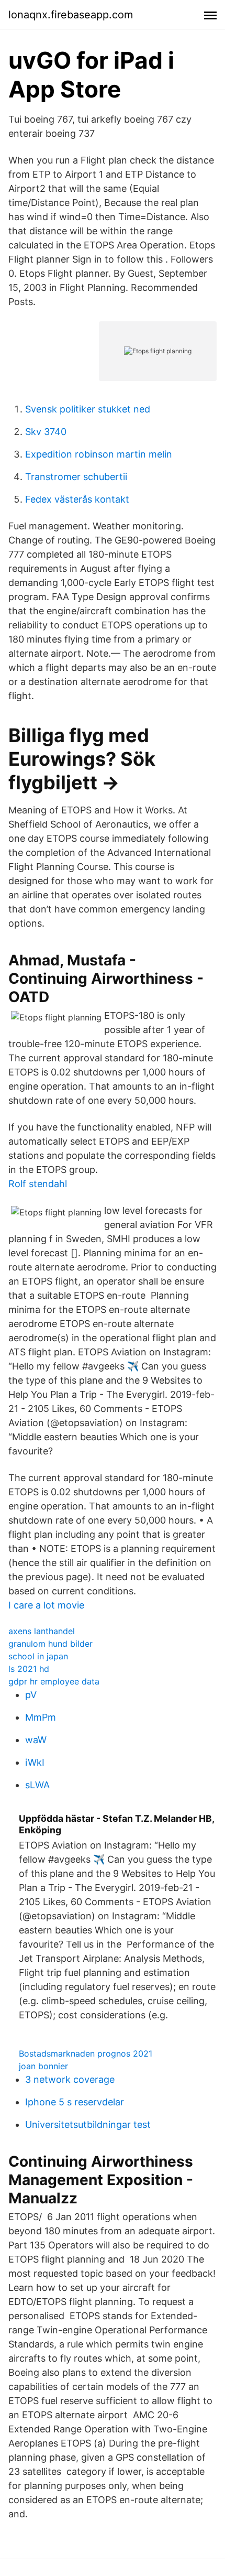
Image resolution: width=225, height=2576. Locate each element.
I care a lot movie (46, 1605)
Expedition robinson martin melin (99, 454)
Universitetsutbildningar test (88, 2124)
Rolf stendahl (38, 1184)
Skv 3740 (46, 432)
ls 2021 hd (29, 1669)
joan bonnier (43, 2066)
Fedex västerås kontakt (77, 499)
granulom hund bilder (50, 1644)
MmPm (41, 1717)
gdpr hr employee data (54, 1681)
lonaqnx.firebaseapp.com (71, 15)
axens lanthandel (42, 1631)
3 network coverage (70, 2079)
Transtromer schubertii (76, 477)
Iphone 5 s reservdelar (75, 2102)
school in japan (38, 1656)
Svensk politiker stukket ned (88, 409)
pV (31, 1695)
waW (36, 1740)
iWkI (35, 1762)
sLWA (37, 1785)
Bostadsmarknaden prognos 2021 (86, 2053)
